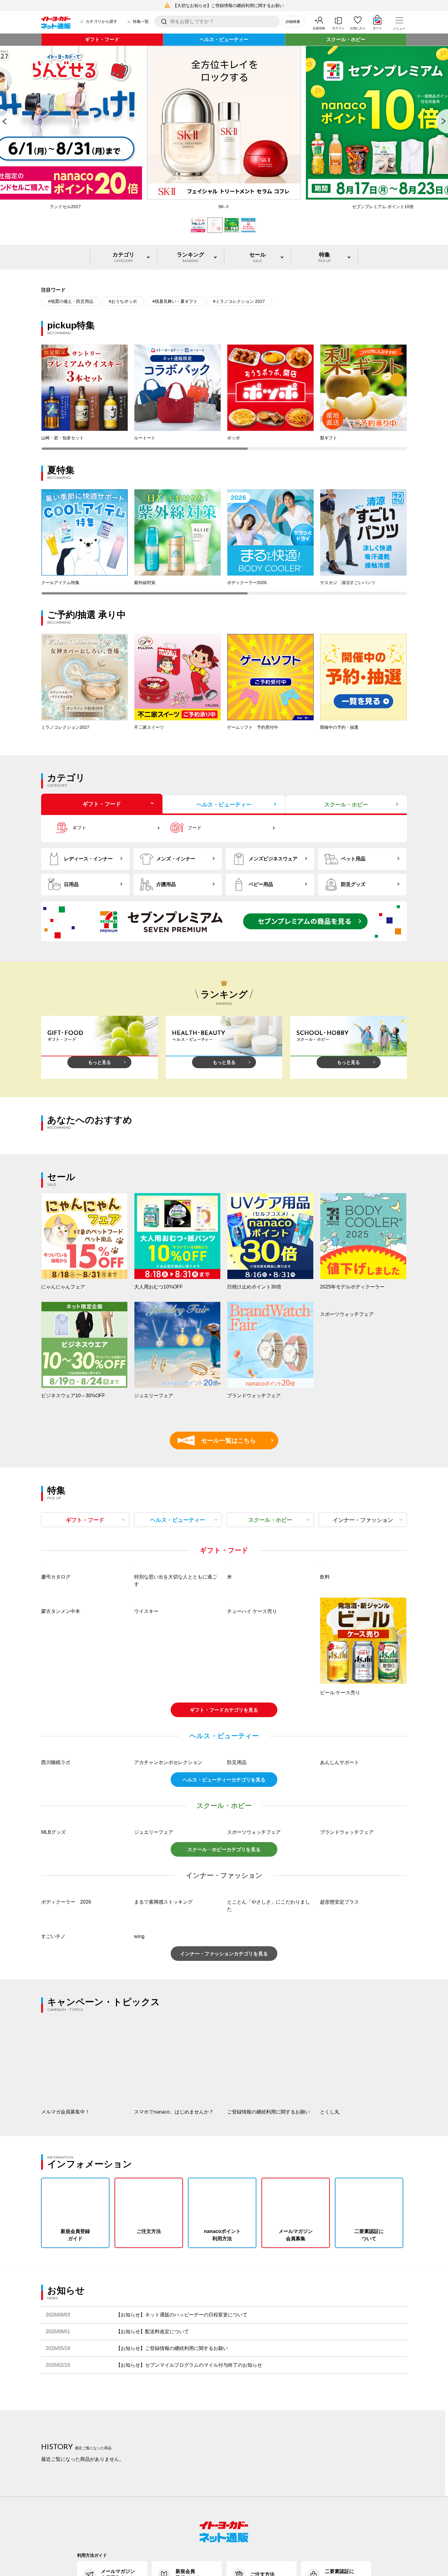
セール (258, 257)
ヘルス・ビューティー (224, 39)
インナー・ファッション (363, 1520)
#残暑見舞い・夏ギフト (175, 301)
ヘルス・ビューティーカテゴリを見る (224, 1942)
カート (377, 28)
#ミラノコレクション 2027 (239, 301)
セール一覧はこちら (220, 1440)
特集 (324, 257)
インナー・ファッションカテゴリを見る (224, 2116)
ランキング (190, 257)
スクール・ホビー (346, 39)
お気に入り (358, 28)
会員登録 (319, 28)
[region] (224, 397)
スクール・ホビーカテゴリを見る (224, 2012)
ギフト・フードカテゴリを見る (224, 1791)
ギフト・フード (102, 39)
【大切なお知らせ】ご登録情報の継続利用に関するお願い (228, 5)
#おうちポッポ (123, 301)
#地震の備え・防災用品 (71, 301)
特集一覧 (141, 21)
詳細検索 (293, 22)
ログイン (338, 28)
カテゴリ (123, 257)
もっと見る (100, 1062)
